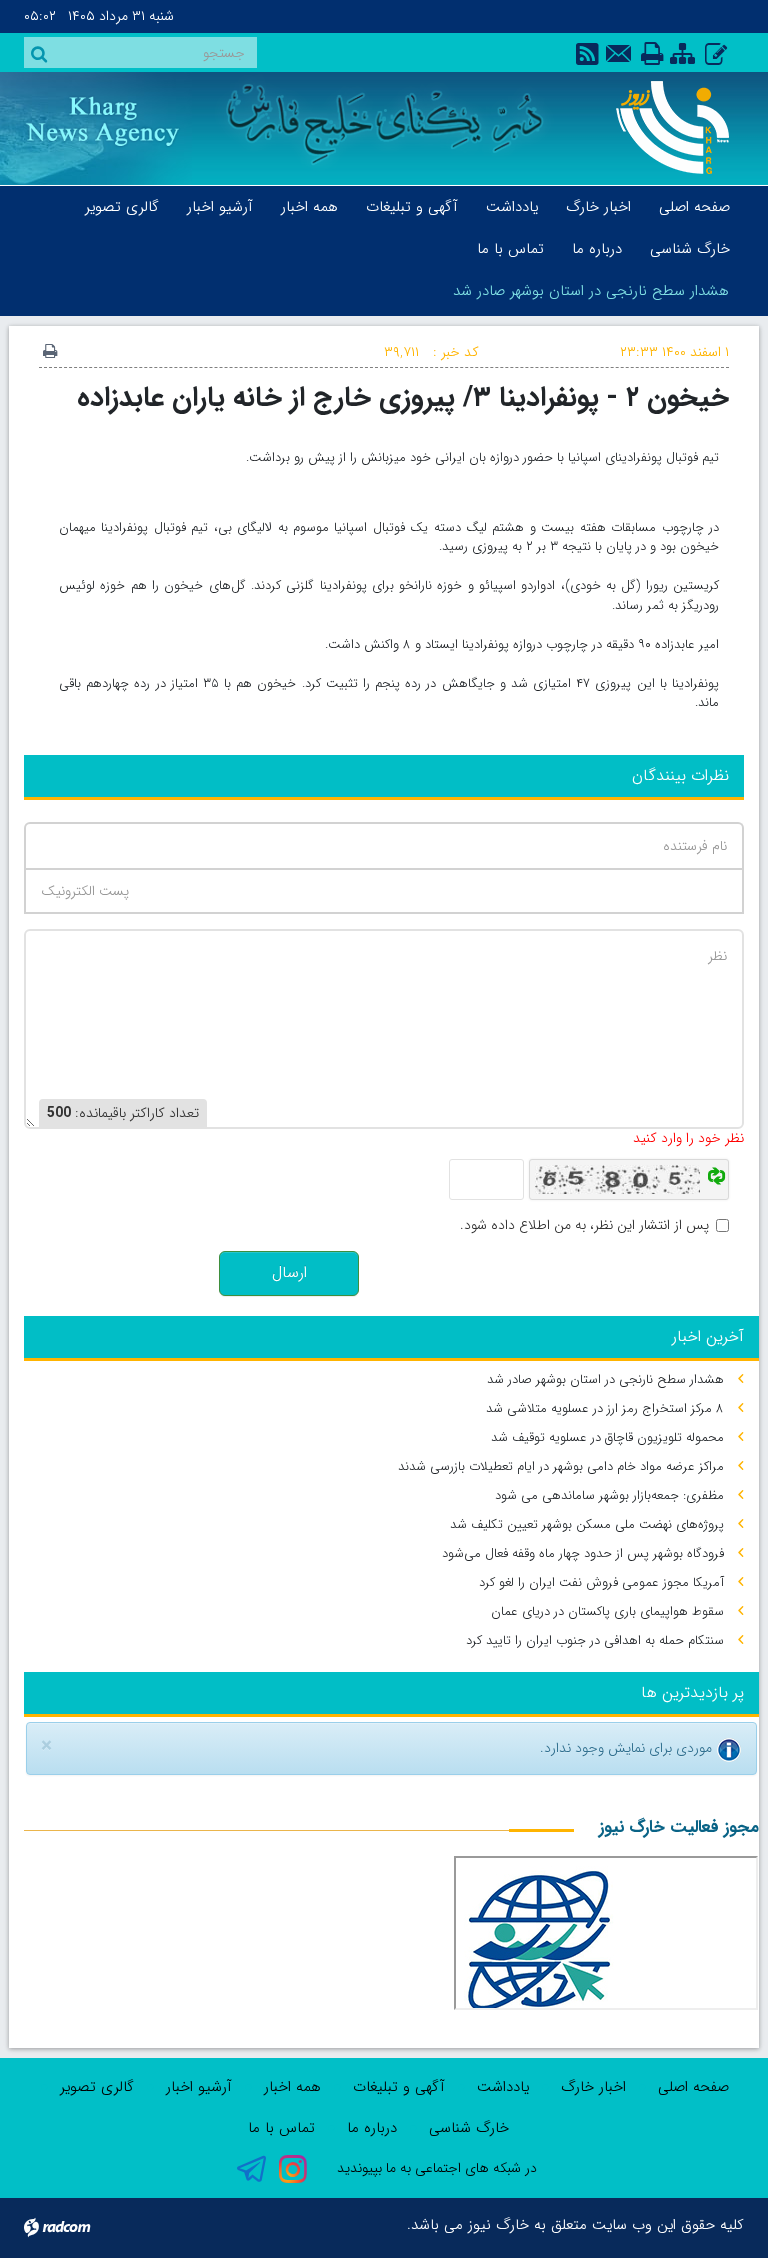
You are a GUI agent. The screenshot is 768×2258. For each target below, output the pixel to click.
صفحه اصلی (693, 2087)
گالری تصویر (97, 2087)
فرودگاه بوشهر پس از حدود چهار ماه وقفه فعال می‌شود (583, 1553)
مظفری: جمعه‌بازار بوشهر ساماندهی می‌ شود (609, 1495)
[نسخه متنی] (50, 353)
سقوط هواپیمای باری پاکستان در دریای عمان (607, 1611)
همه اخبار (292, 2087)
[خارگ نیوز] (666, 127)
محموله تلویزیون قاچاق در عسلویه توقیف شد (607, 1437)
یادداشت (503, 2087)
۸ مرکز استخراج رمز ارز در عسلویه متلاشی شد (605, 1408)
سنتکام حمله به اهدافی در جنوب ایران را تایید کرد (595, 1640)
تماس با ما (281, 2128)
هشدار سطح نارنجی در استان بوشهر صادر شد (591, 291)
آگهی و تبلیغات (399, 2087)
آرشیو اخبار (199, 2087)
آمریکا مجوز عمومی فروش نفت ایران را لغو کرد (601, 1582)
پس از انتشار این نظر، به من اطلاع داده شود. (584, 1225)
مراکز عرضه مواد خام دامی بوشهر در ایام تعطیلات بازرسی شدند (561, 1466)
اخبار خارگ (593, 2087)
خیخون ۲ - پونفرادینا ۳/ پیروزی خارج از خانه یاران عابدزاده (403, 397)
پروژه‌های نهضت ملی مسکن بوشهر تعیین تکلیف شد (587, 1524)
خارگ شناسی (469, 2128)
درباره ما (372, 2128)
